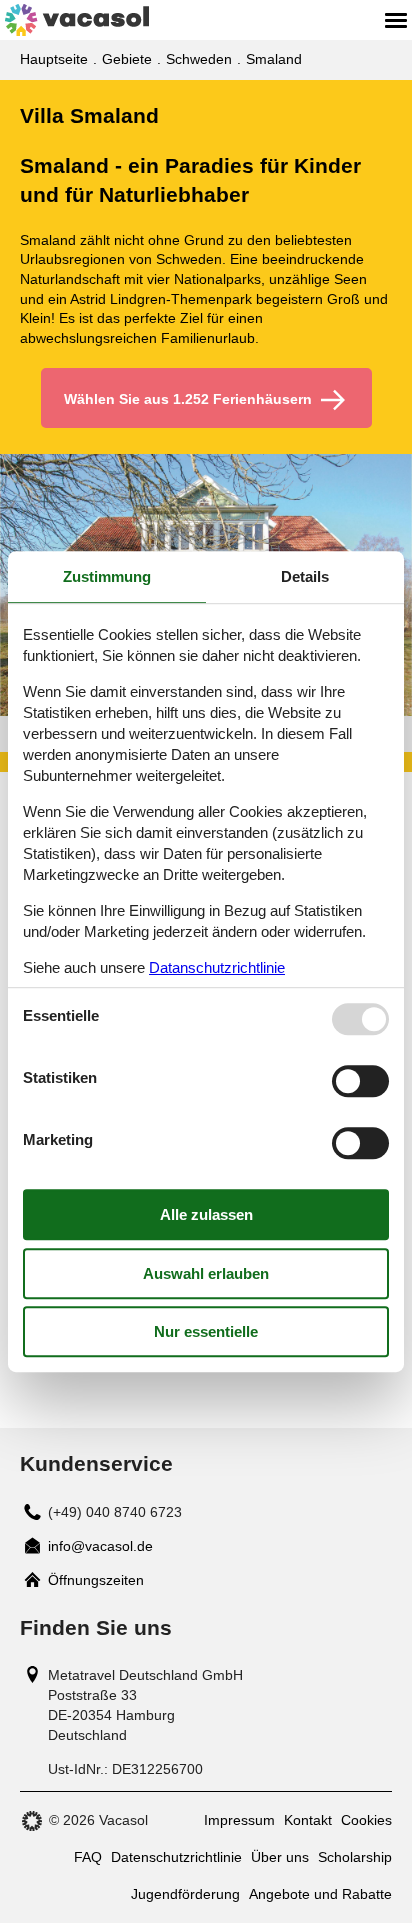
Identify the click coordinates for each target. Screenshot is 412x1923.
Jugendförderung (185, 1894)
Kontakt (308, 1820)
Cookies (366, 1820)
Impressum (239, 1820)
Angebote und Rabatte (320, 1894)
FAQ (88, 1857)
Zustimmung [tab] (107, 576)
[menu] (396, 20)
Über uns (280, 1857)
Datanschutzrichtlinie (217, 967)
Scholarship (355, 1857)
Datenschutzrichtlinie (176, 1857)
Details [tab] (305, 576)
